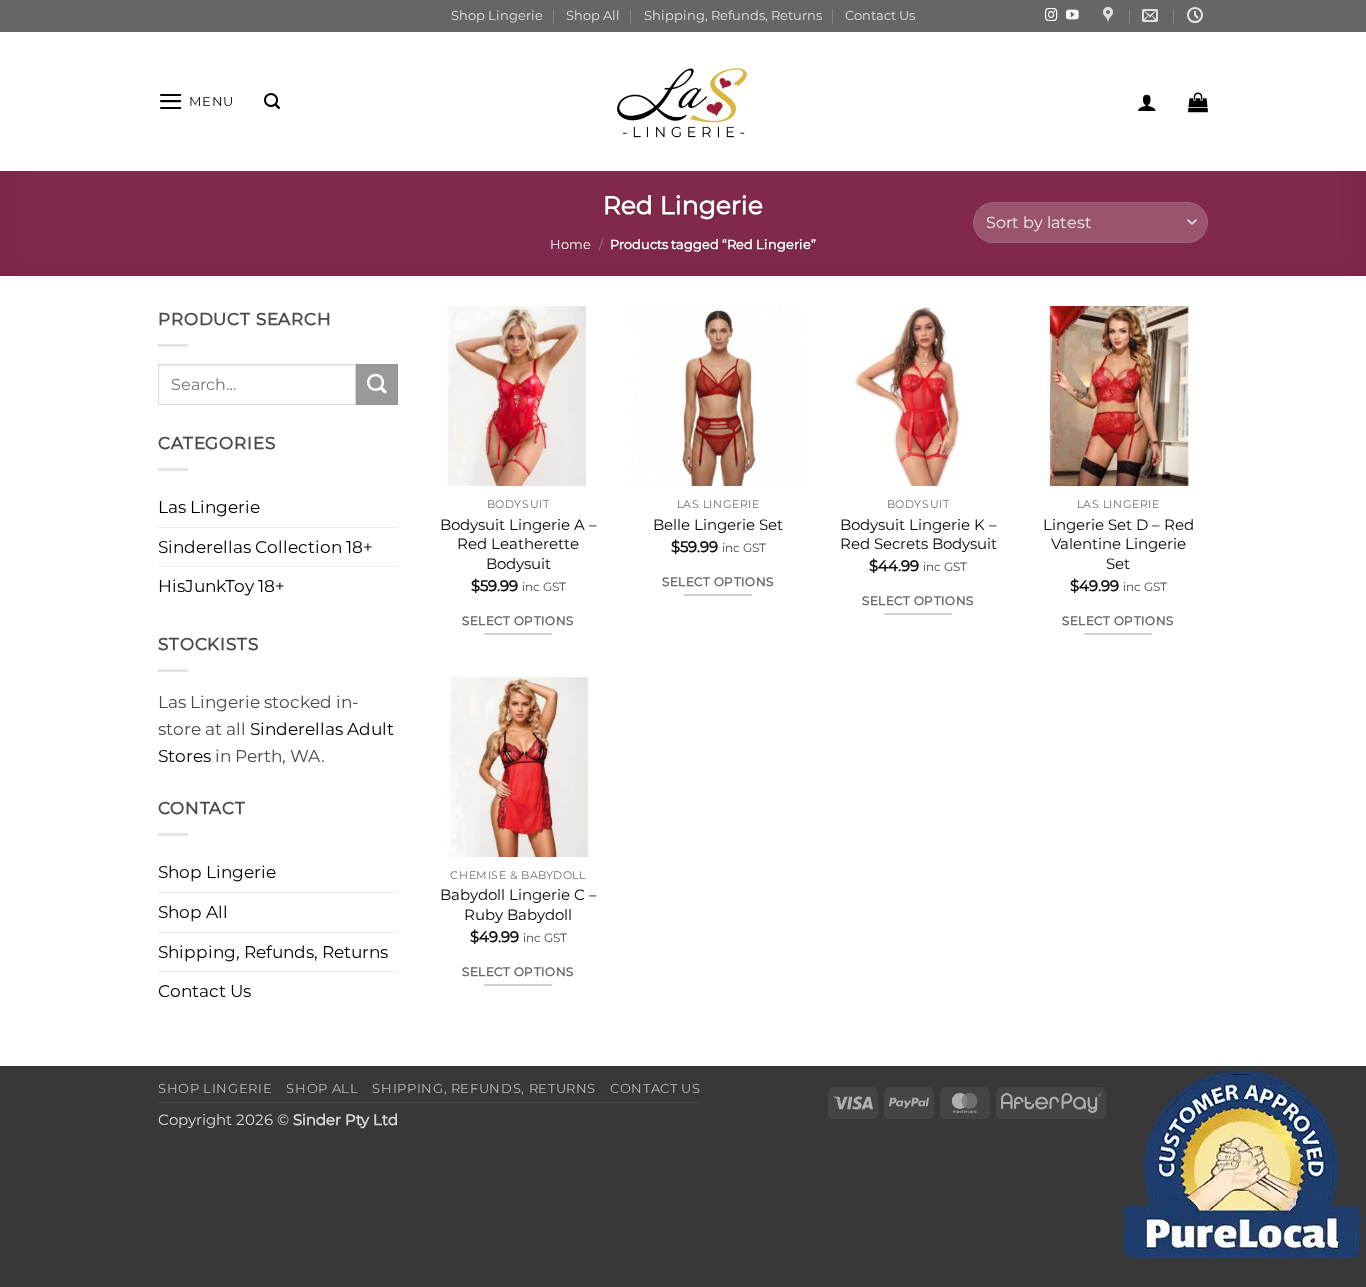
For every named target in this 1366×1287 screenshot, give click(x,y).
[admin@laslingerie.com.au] (1152, 15)
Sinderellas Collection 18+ (265, 547)
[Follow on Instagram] (1051, 16)
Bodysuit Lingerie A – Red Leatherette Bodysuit (518, 544)
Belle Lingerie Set (718, 524)
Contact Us (880, 15)
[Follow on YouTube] (1072, 16)
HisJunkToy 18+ (221, 586)
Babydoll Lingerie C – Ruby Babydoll (518, 904)
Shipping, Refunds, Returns (733, 15)
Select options (517, 620)
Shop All (593, 15)
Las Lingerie (209, 507)
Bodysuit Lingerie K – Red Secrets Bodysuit (918, 534)
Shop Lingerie (497, 15)
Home (570, 244)
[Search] (272, 101)
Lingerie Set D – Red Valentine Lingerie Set (1118, 544)
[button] (196, 101)
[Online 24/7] (1197, 15)
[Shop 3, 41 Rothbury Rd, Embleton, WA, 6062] (1110, 15)
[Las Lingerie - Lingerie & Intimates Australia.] (683, 101)
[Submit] (377, 384)
